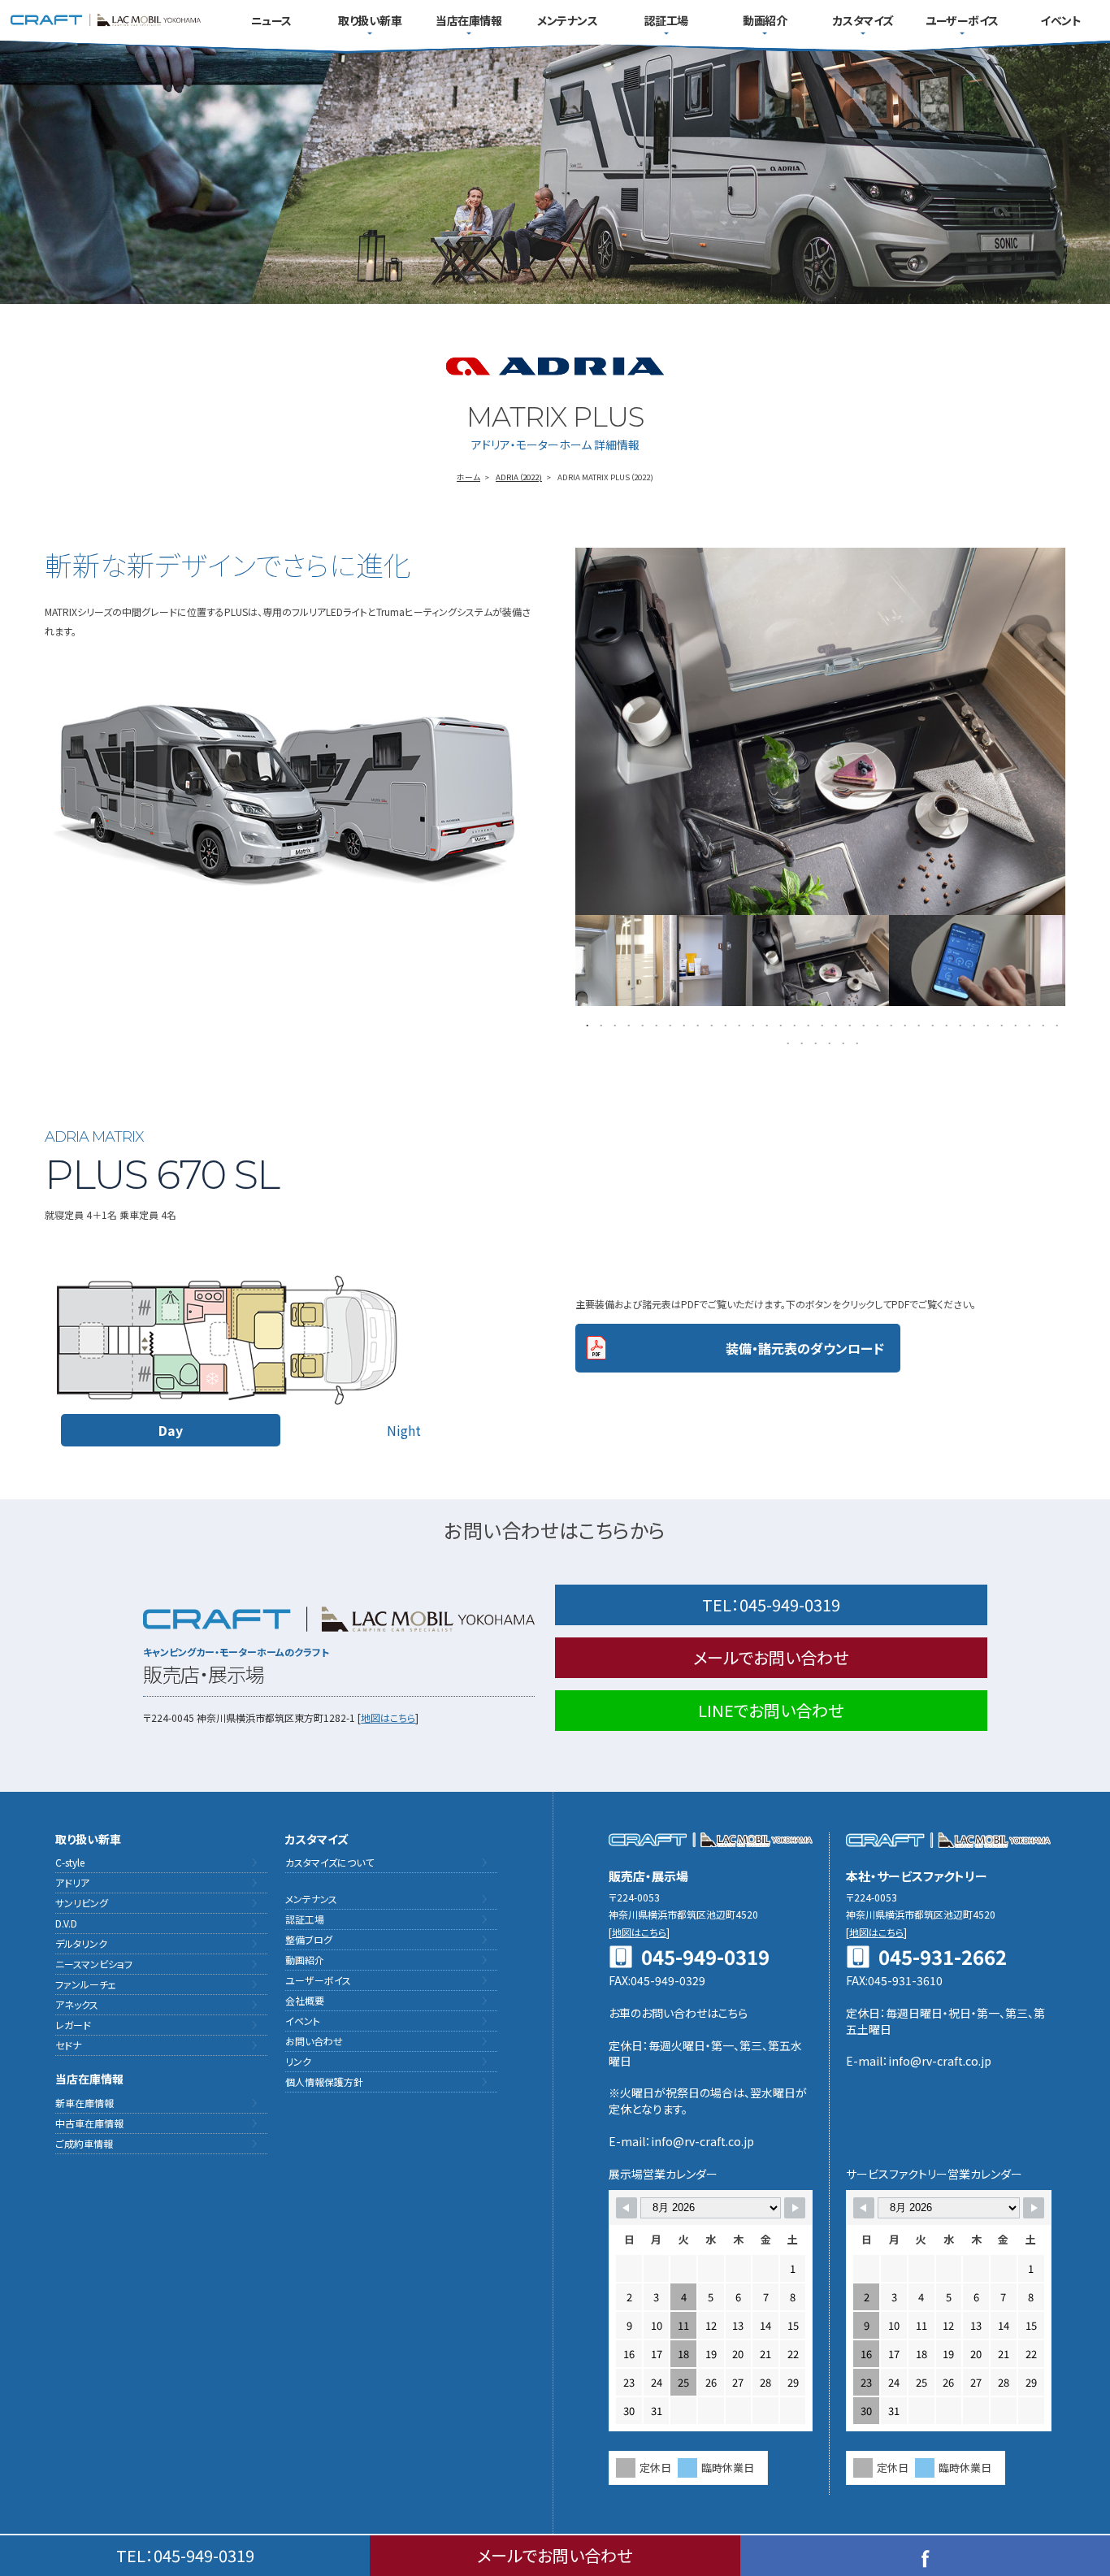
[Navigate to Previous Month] (627, 2208)
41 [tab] (855, 1042)
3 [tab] (613, 1024)
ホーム (468, 477)
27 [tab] (945, 1024)
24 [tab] (903, 1024)
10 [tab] (710, 1024)
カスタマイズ (863, 20)
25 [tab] (917, 1024)
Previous (563, 961)
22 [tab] (876, 1024)
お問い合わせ (314, 2041)
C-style (70, 1862)
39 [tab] (828, 1042)
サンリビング (82, 1903)
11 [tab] (724, 1024)
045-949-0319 (771, 1605)
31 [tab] (1000, 1024)
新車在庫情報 (85, 2103)
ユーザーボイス (962, 20)
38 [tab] (814, 1042)
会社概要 (305, 2000)
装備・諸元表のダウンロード (805, 1348)
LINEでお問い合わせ (771, 1710)
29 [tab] (972, 1024)
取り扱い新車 (370, 20)
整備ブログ (309, 1939)
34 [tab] (1041, 1024)
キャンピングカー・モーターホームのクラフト (106, 20)
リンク (298, 2061)
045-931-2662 (943, 1957)
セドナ (68, 2045)
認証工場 (666, 20)
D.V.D (66, 1923)
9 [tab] (696, 1024)
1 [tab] (585, 1024)
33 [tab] (1028, 1024)
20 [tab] (848, 1024)
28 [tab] (958, 1024)
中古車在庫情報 (89, 2123)
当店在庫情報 (468, 20)
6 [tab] (655, 1024)
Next (1077, 961)
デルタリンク (81, 1943)
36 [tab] (786, 1042)
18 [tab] (820, 1024)
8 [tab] (682, 1024)
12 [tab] (737, 1024)
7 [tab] (668, 1024)
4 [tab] (627, 1024)
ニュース (271, 20)
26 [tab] (931, 1024)
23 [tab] (889, 1024)
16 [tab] (793, 1024)
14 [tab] (765, 1024)
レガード (73, 2025)
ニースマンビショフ (94, 1964)
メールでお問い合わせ (771, 1657)
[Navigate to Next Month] (795, 2208)
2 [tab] (599, 1024)
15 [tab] (779, 1024)
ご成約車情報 (84, 2143)
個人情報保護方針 (324, 2082)
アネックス (77, 2004)
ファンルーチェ (86, 1984)
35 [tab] (1055, 1024)
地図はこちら (388, 1717)
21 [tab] (862, 1024)
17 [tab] (806, 1024)
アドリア (72, 1882)
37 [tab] (800, 1042)
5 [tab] (641, 1024)
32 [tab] (1014, 1024)
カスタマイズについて (330, 1862)
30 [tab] (986, 1024)
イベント (1060, 20)
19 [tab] (834, 1024)
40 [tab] (841, 1042)
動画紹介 (765, 20)
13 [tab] (751, 1024)
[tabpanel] (821, 961)
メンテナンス (567, 20)
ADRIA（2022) (519, 477)
